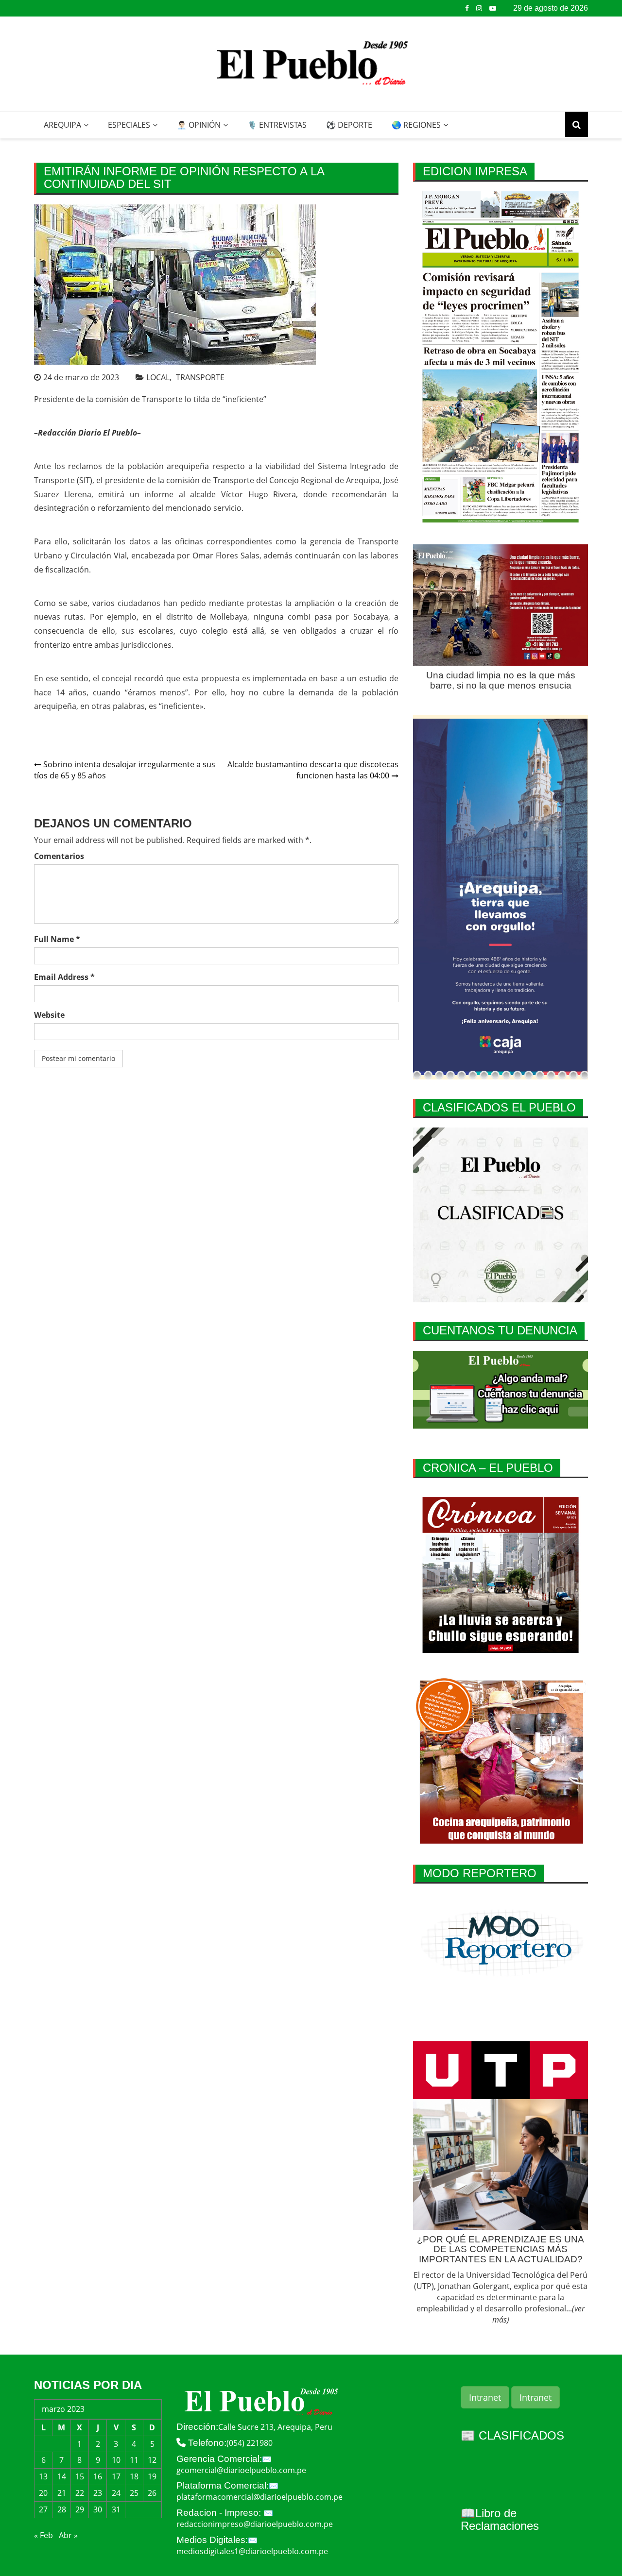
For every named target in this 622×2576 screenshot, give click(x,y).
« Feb (43, 2535)
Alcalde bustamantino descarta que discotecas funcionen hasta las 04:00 (313, 770)
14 (62, 2476)
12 (152, 2460)
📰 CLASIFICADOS (512, 2435)
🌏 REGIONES (416, 125)
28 (62, 2509)
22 (80, 2493)
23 (98, 2493)
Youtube (493, 8)
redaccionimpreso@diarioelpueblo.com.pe (255, 2524)
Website (49, 1015)
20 (43, 2493)
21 (62, 2493)
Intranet (485, 2397)
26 (152, 2493)
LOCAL (158, 377)
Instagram (479, 8)
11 (134, 2460)
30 (98, 2509)
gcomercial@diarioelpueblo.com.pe (241, 2470)
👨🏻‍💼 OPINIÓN (199, 125)
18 (134, 2476)
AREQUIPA (62, 125)
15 (80, 2476)
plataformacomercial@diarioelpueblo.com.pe (259, 2497)
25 (134, 2493)
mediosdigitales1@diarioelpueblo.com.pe (252, 2551)
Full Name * (57, 939)
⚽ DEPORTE (349, 125)
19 (152, 2476)
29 (80, 2509)
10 (116, 2460)
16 (98, 2476)
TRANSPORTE (200, 377)
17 (116, 2476)
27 (43, 2509)
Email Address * (64, 977)
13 (43, 2476)
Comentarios (59, 856)
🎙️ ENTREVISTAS (277, 125)
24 (116, 2493)
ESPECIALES (129, 125)
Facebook (467, 8)
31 (116, 2509)
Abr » (68, 2535)
